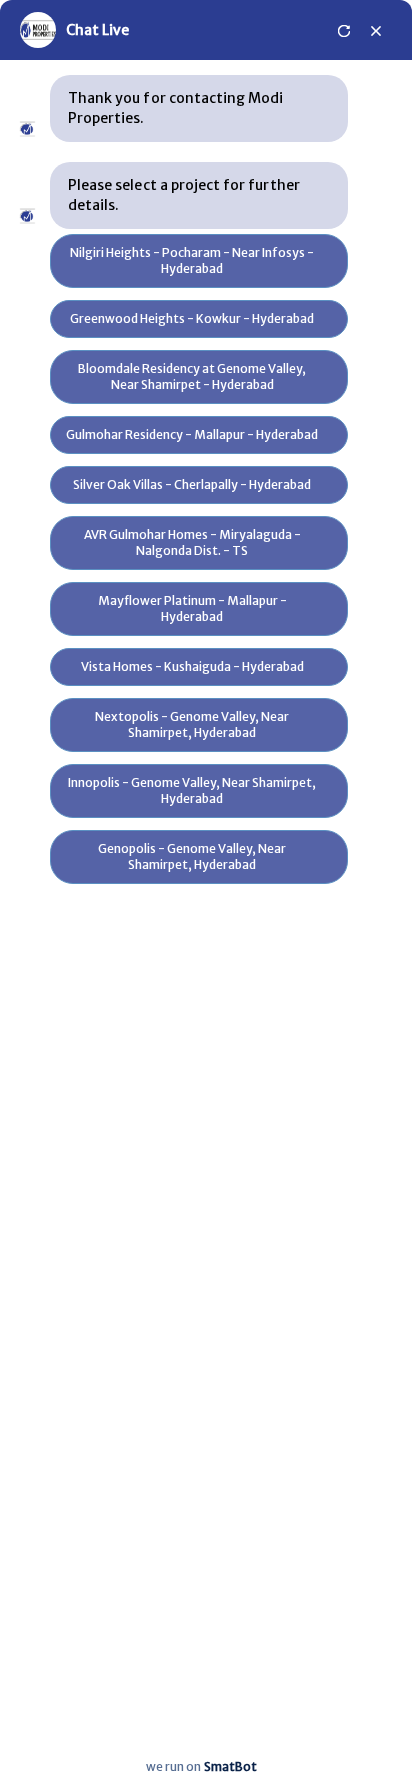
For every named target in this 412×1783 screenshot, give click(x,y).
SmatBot (230, 1766)
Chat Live (97, 30)
